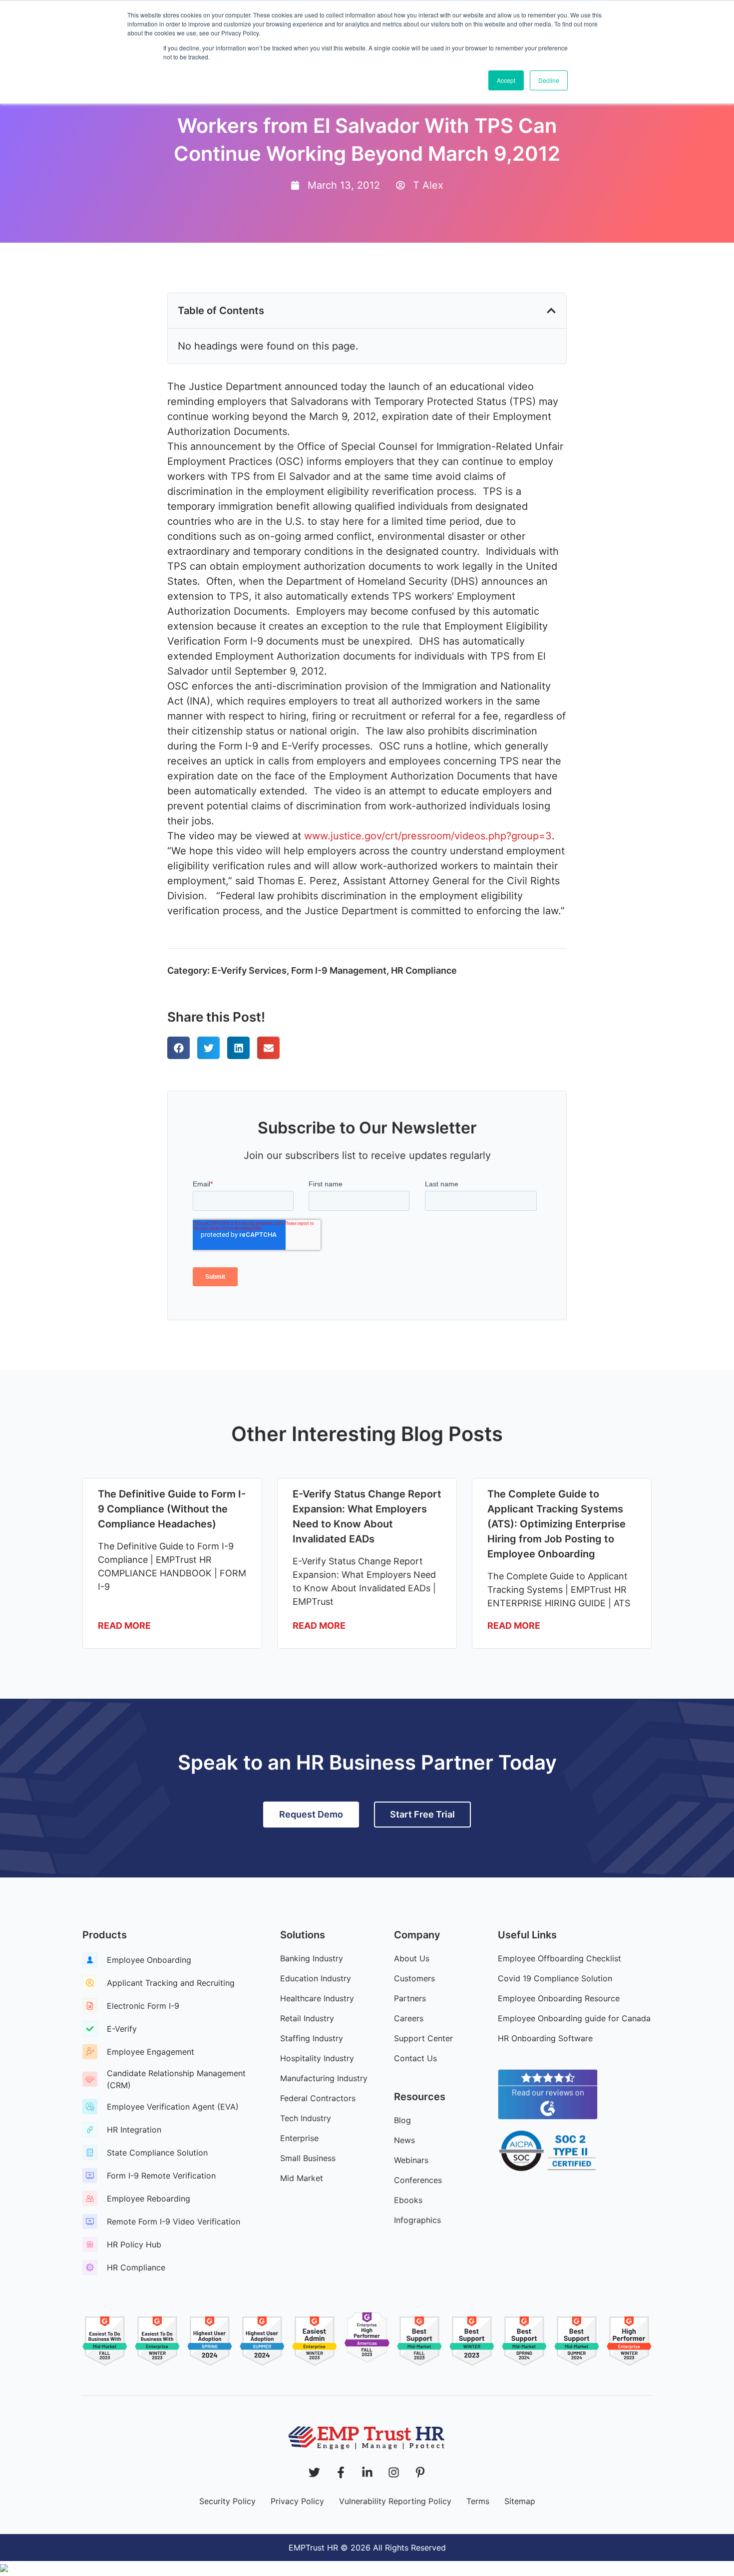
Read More (124, 1626)
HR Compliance (424, 970)
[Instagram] (394, 2472)
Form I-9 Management (339, 970)
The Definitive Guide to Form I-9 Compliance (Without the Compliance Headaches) (172, 1509)
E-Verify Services (249, 970)
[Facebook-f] (341, 2472)
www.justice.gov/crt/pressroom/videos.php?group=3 (428, 836)
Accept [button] (506, 80)
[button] (551, 311)
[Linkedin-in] (367, 2472)
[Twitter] (314, 2472)
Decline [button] (549, 80)
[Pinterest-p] (420, 2472)
